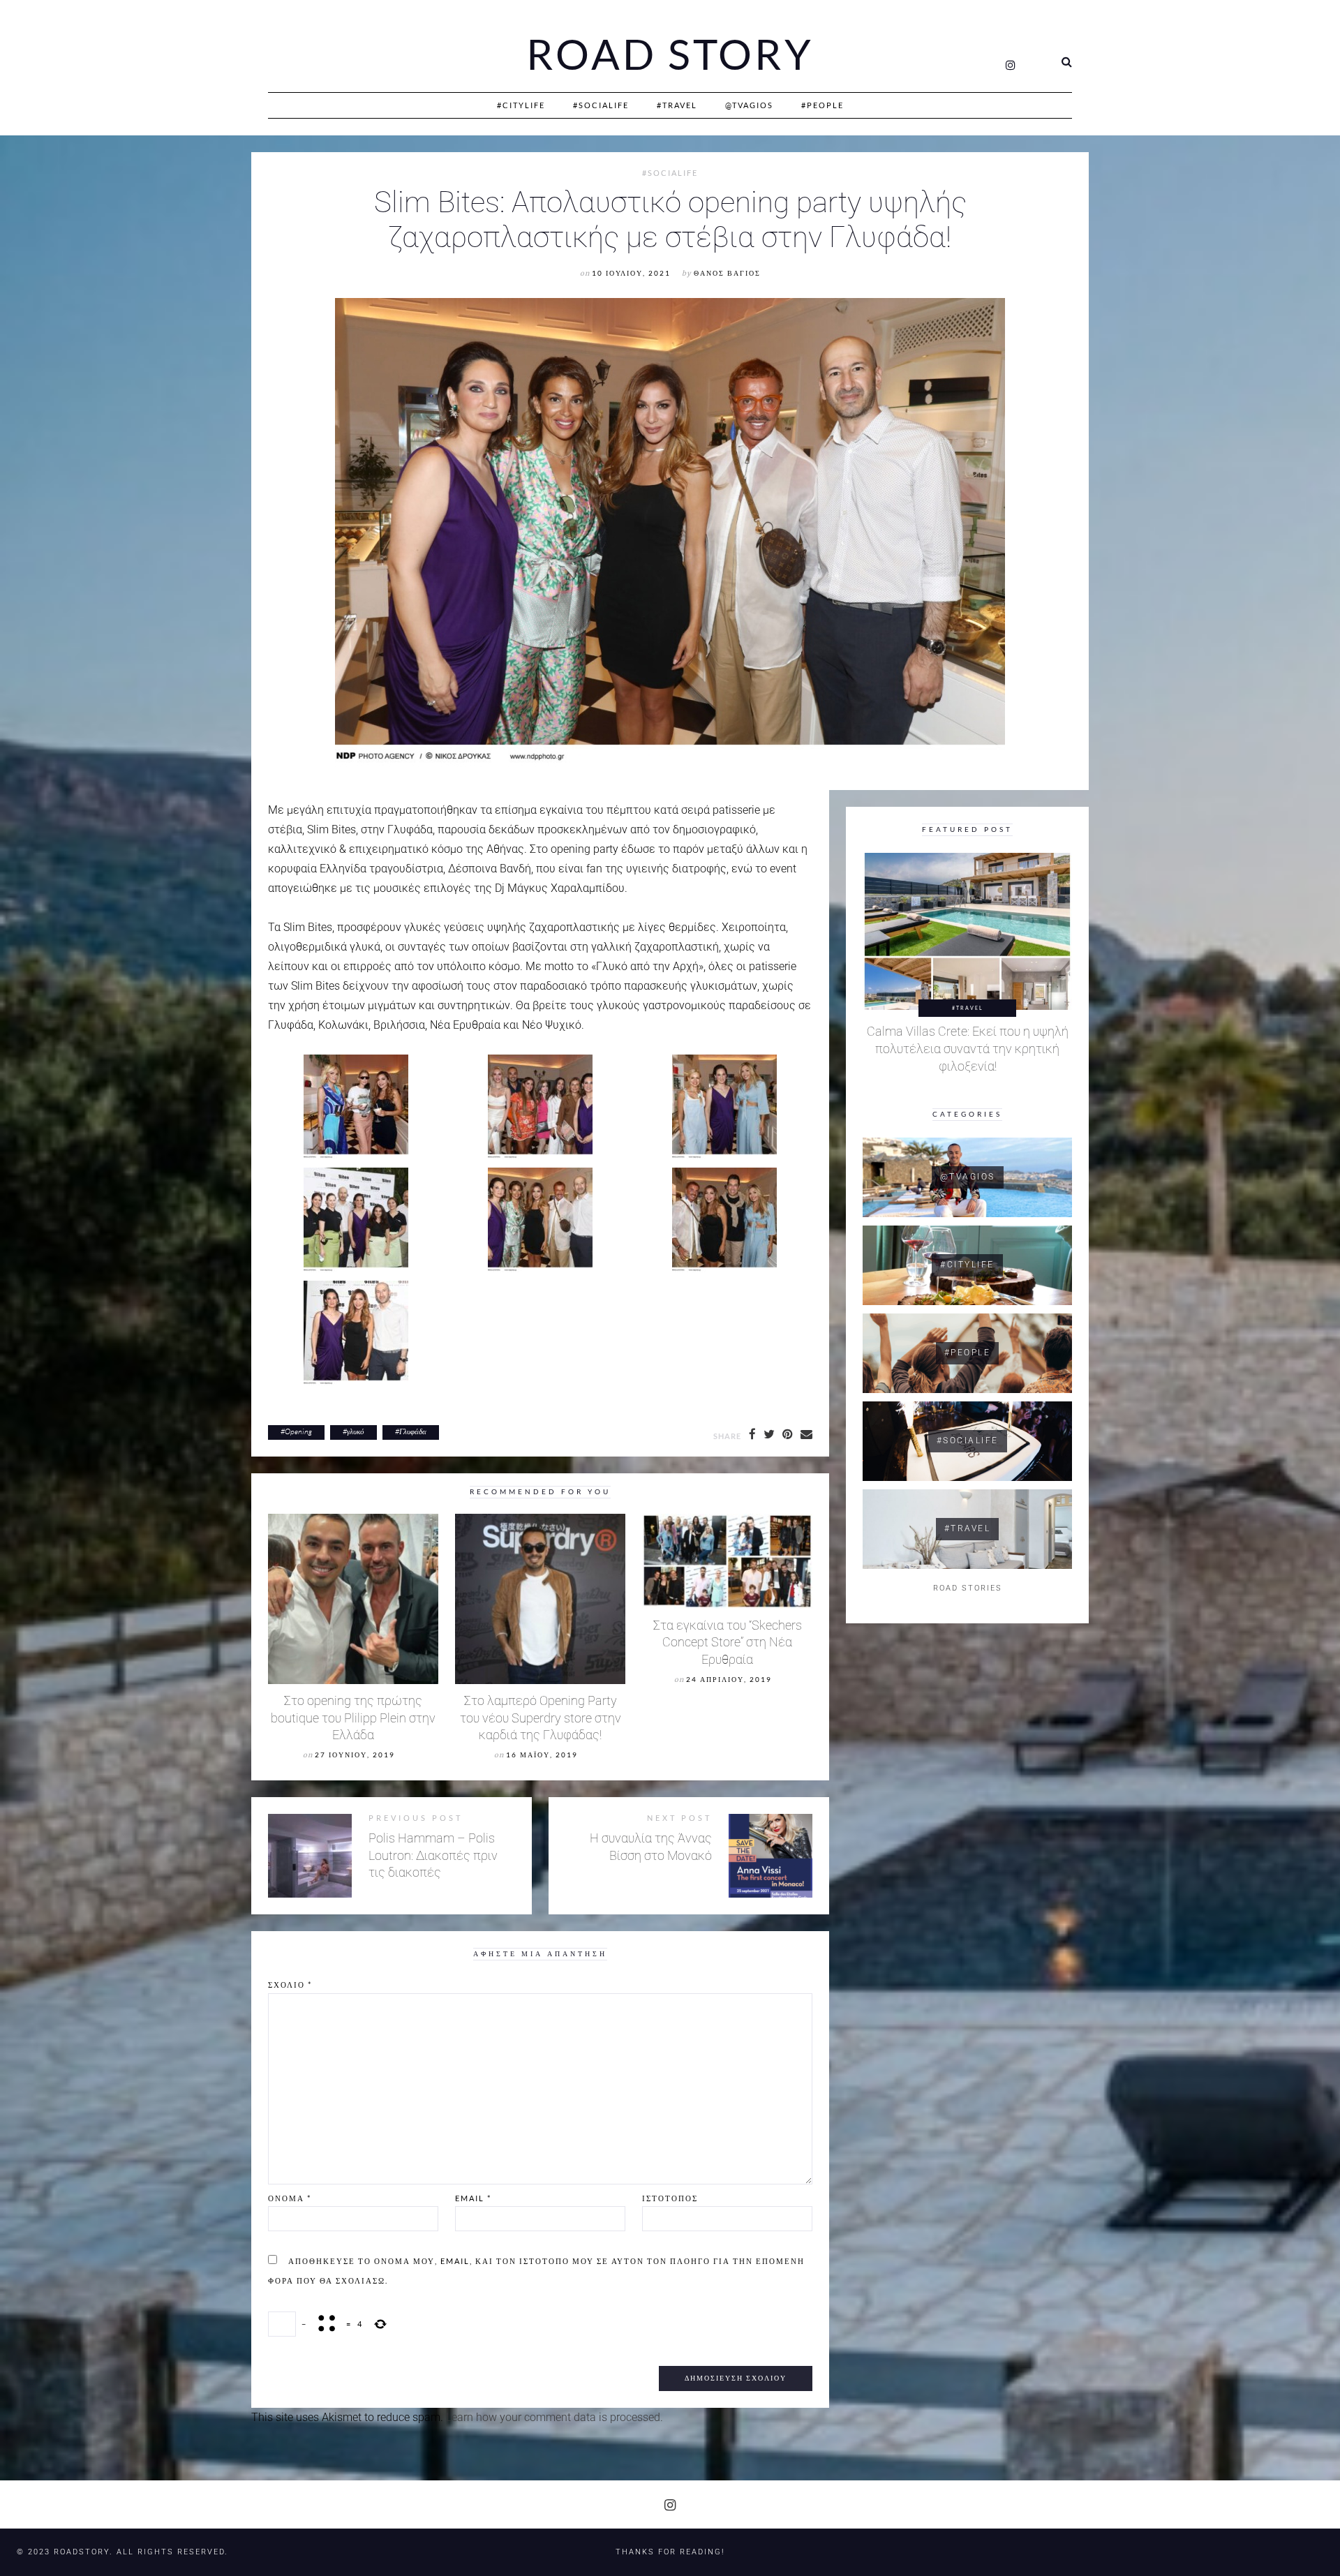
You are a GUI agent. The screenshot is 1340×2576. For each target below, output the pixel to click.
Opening (298, 1431)
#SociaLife (601, 105)
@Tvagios (749, 105)
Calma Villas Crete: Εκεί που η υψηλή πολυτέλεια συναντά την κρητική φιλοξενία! (968, 1049)
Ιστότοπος (670, 2198)
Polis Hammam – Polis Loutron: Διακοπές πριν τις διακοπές (433, 1855)
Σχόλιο (290, 1985)
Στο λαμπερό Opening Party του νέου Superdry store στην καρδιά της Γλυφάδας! (541, 1718)
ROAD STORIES (968, 1588)
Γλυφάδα (413, 1431)
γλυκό (356, 1431)
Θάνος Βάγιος (727, 273)
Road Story (670, 54)
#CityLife (521, 105)
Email (473, 2198)
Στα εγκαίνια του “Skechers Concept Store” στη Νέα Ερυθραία (728, 1643)
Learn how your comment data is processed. (554, 2417)
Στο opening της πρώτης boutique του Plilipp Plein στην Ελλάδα (353, 1718)
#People (822, 105)
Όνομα (290, 2198)
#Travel (677, 105)
